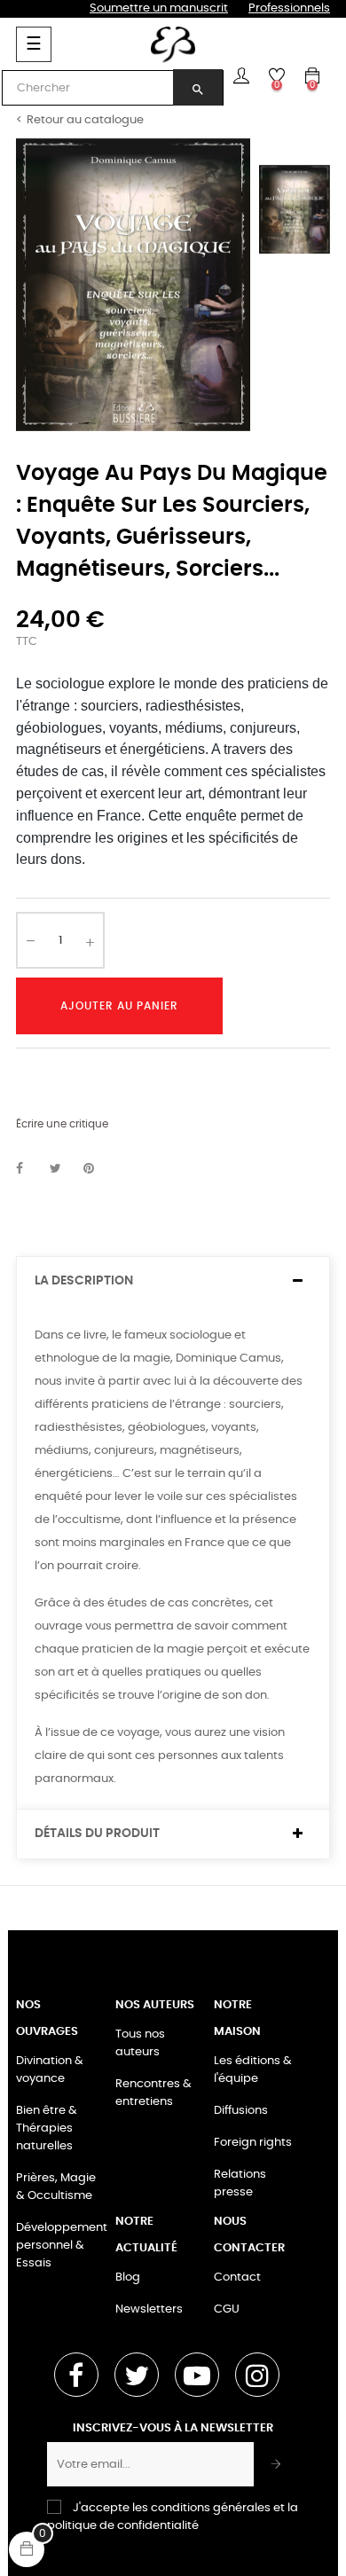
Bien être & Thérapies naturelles (47, 2128)
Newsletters (149, 2309)
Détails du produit (97, 1834)
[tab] (173, 1281)
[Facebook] (76, 2375)
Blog (128, 2278)
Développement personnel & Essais (62, 2246)
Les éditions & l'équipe (253, 2070)
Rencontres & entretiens (153, 2093)
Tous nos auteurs (140, 2043)
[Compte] (241, 75)
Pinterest (97, 1169)
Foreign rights (253, 2143)
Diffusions (241, 2111)
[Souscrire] (276, 2464)
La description (84, 1281)
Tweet (63, 1169)
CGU (227, 2309)
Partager (29, 1169)
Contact (237, 2278)
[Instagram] (257, 2375)
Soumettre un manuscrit (159, 8)
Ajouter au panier (119, 1006)
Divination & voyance (50, 2070)
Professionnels (289, 8)
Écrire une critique (62, 1124)
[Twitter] (137, 2375)
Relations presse (240, 2183)
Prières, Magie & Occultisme (56, 2187)
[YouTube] (197, 2375)
